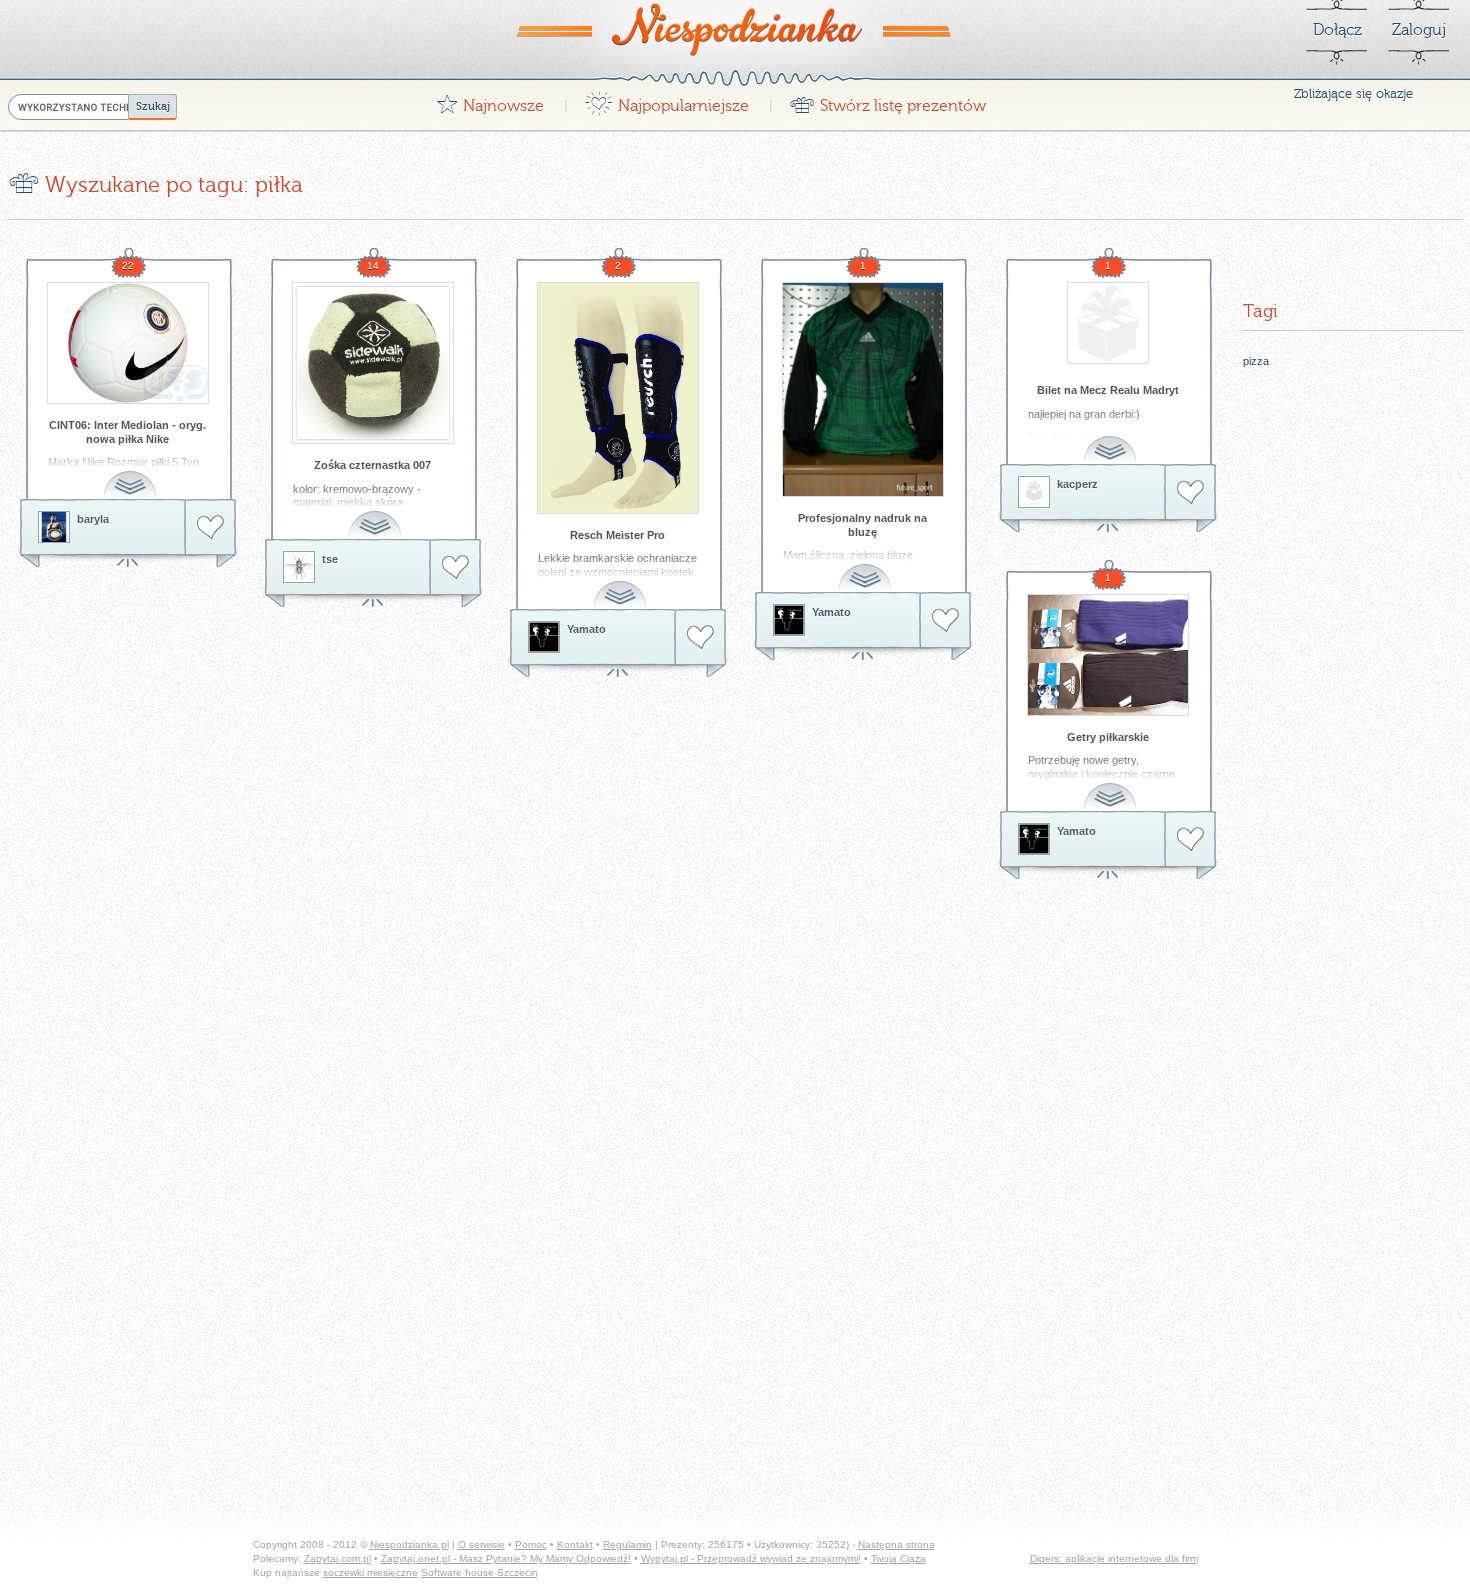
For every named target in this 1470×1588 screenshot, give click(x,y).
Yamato (586, 629)
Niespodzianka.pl (409, 1544)
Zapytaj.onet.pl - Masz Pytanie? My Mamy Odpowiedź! (506, 1558)
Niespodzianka (735, 29)
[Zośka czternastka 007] (373, 363)
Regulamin (627, 1544)
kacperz (1077, 484)
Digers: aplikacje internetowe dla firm (1114, 1558)
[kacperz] (1034, 492)
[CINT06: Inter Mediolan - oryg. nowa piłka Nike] (128, 343)
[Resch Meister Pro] (618, 398)
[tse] (299, 567)
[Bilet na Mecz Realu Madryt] (1108, 323)
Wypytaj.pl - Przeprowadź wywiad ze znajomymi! (751, 1558)
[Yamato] (544, 637)
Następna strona (896, 1544)
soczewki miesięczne (370, 1572)
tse (330, 559)
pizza (1256, 361)
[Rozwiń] (132, 473)
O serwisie (481, 1544)
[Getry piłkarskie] (1108, 655)
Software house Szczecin (479, 1572)
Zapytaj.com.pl (337, 1558)
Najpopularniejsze (666, 100)
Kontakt (575, 1544)
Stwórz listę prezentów (887, 100)
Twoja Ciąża (898, 1558)
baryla (93, 519)
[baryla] (54, 527)
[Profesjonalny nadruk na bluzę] (863, 389)
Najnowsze (490, 100)
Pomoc (531, 1544)
